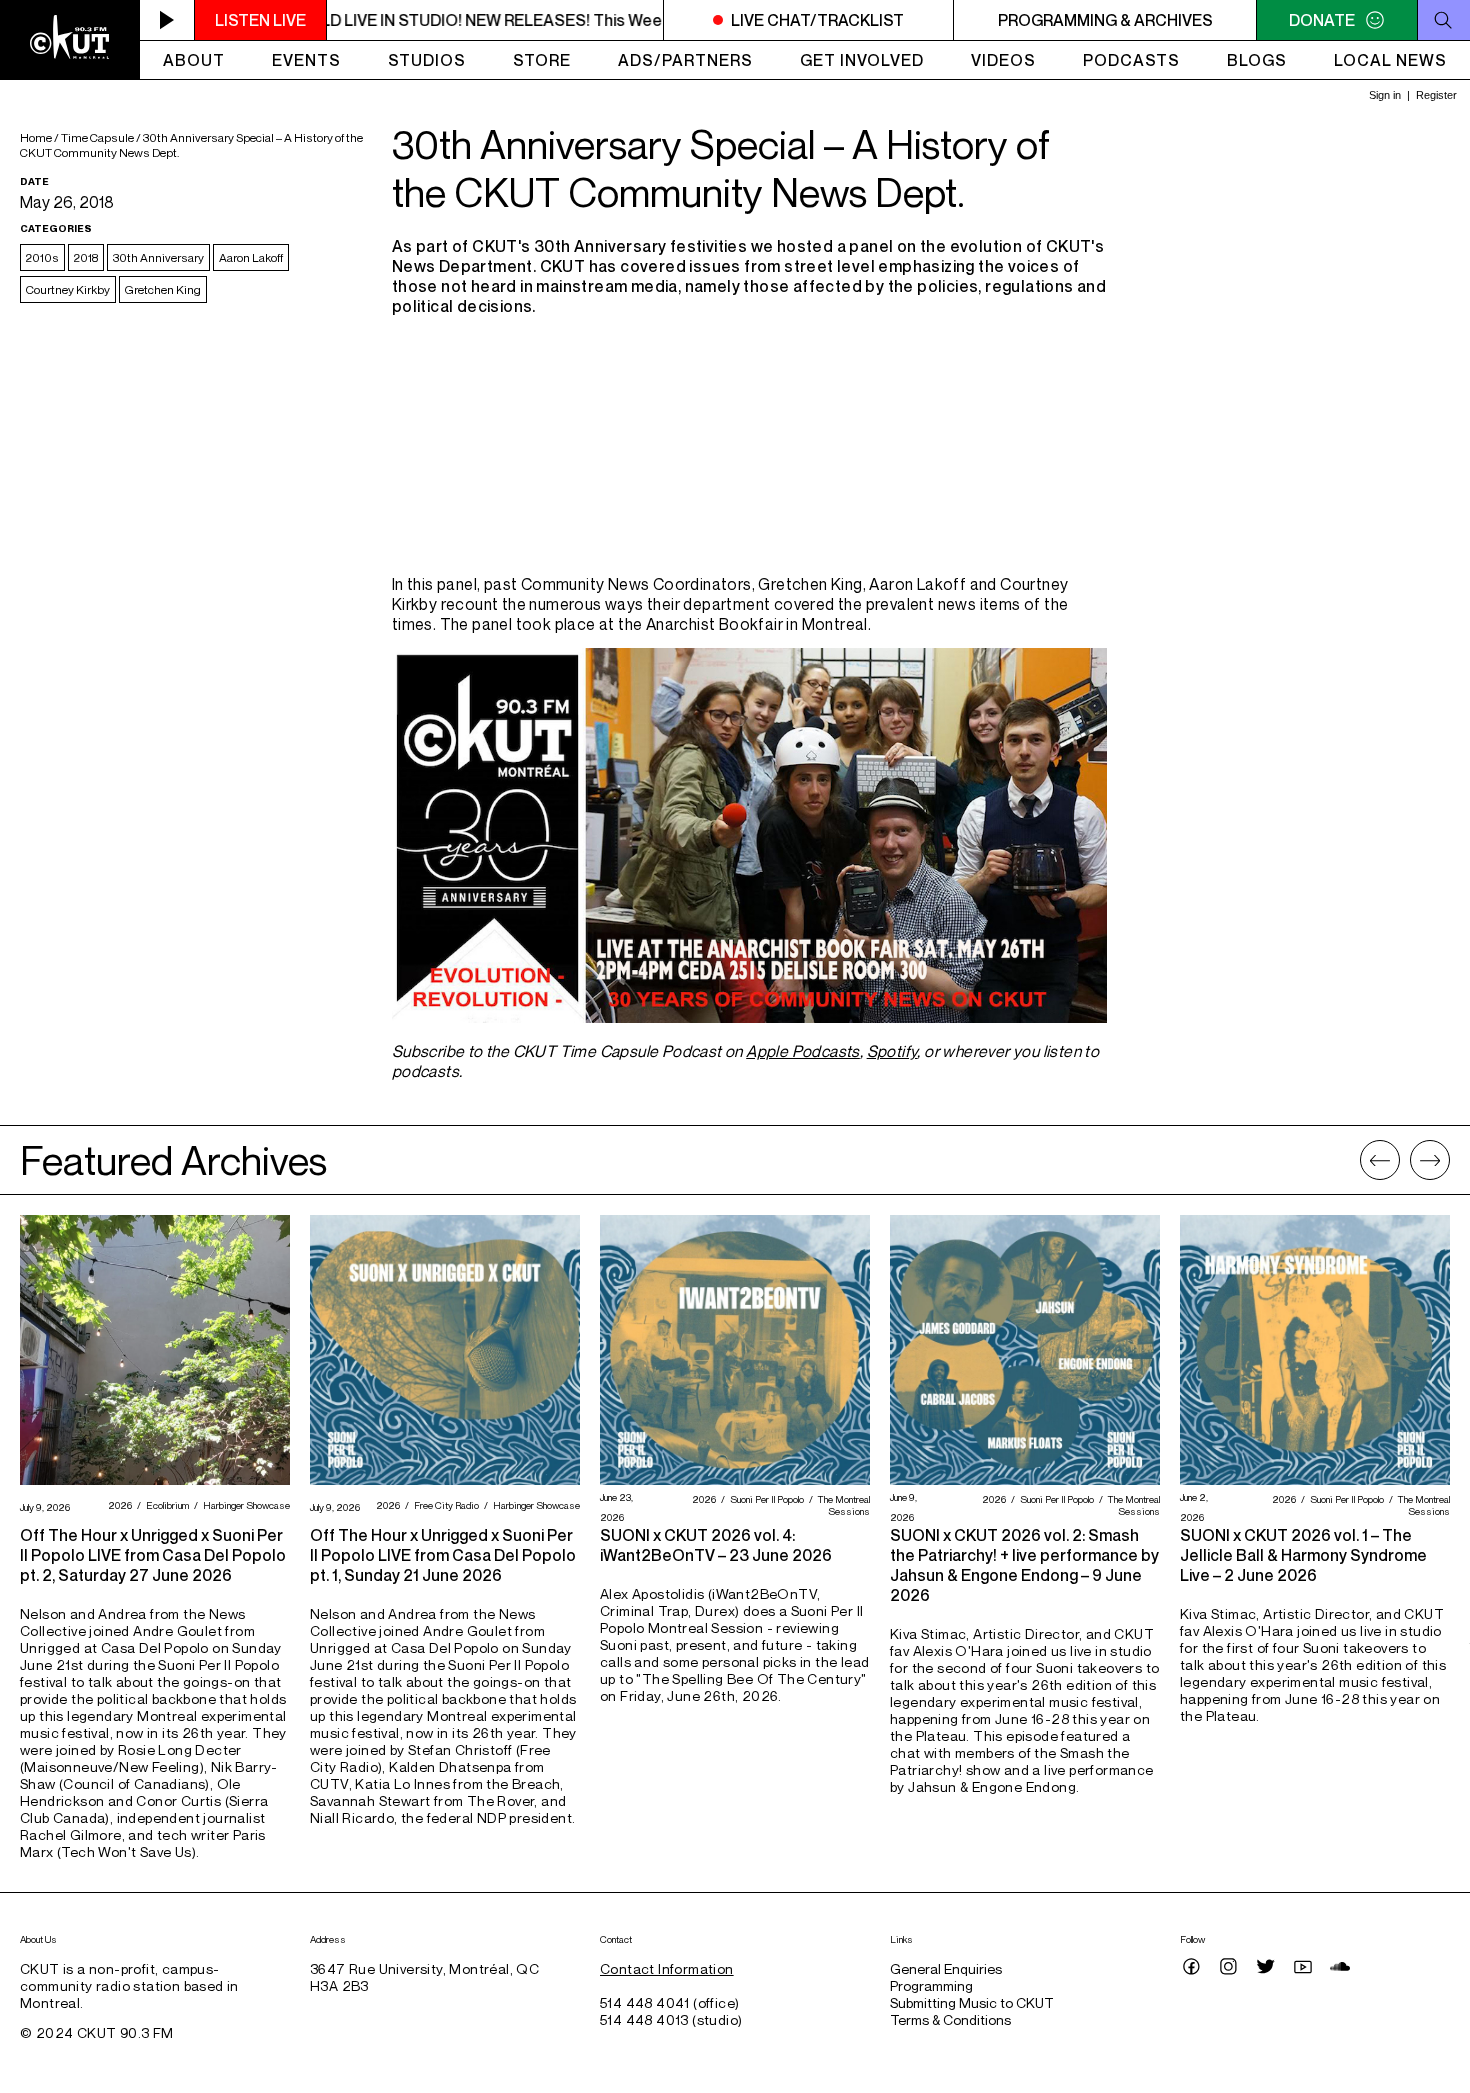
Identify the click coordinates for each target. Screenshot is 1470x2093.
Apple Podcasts (803, 1051)
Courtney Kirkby (68, 289)
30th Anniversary (158, 257)
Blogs (1257, 60)
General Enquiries (946, 1968)
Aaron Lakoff (251, 257)
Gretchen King (163, 289)
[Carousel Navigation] (1405, 1160)
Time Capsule (97, 137)
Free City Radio (444, 1505)
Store (542, 60)
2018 (86, 257)
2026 (117, 1505)
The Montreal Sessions (841, 1505)
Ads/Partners (685, 60)
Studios (427, 60)
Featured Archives (173, 1160)
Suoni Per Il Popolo (764, 1499)
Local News (1390, 60)
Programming (931, 1985)
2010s (42, 257)
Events (306, 60)
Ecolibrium (165, 1505)
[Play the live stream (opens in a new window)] (167, 20)
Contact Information (667, 1968)
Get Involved (862, 60)
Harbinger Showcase (244, 1505)
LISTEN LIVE (260, 20)
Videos (1003, 60)
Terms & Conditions (950, 2019)
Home (36, 137)
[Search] (1443, 20)
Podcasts (1131, 60)
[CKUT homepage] (70, 40)
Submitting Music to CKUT (972, 2002)
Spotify (892, 1051)
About (194, 60)
